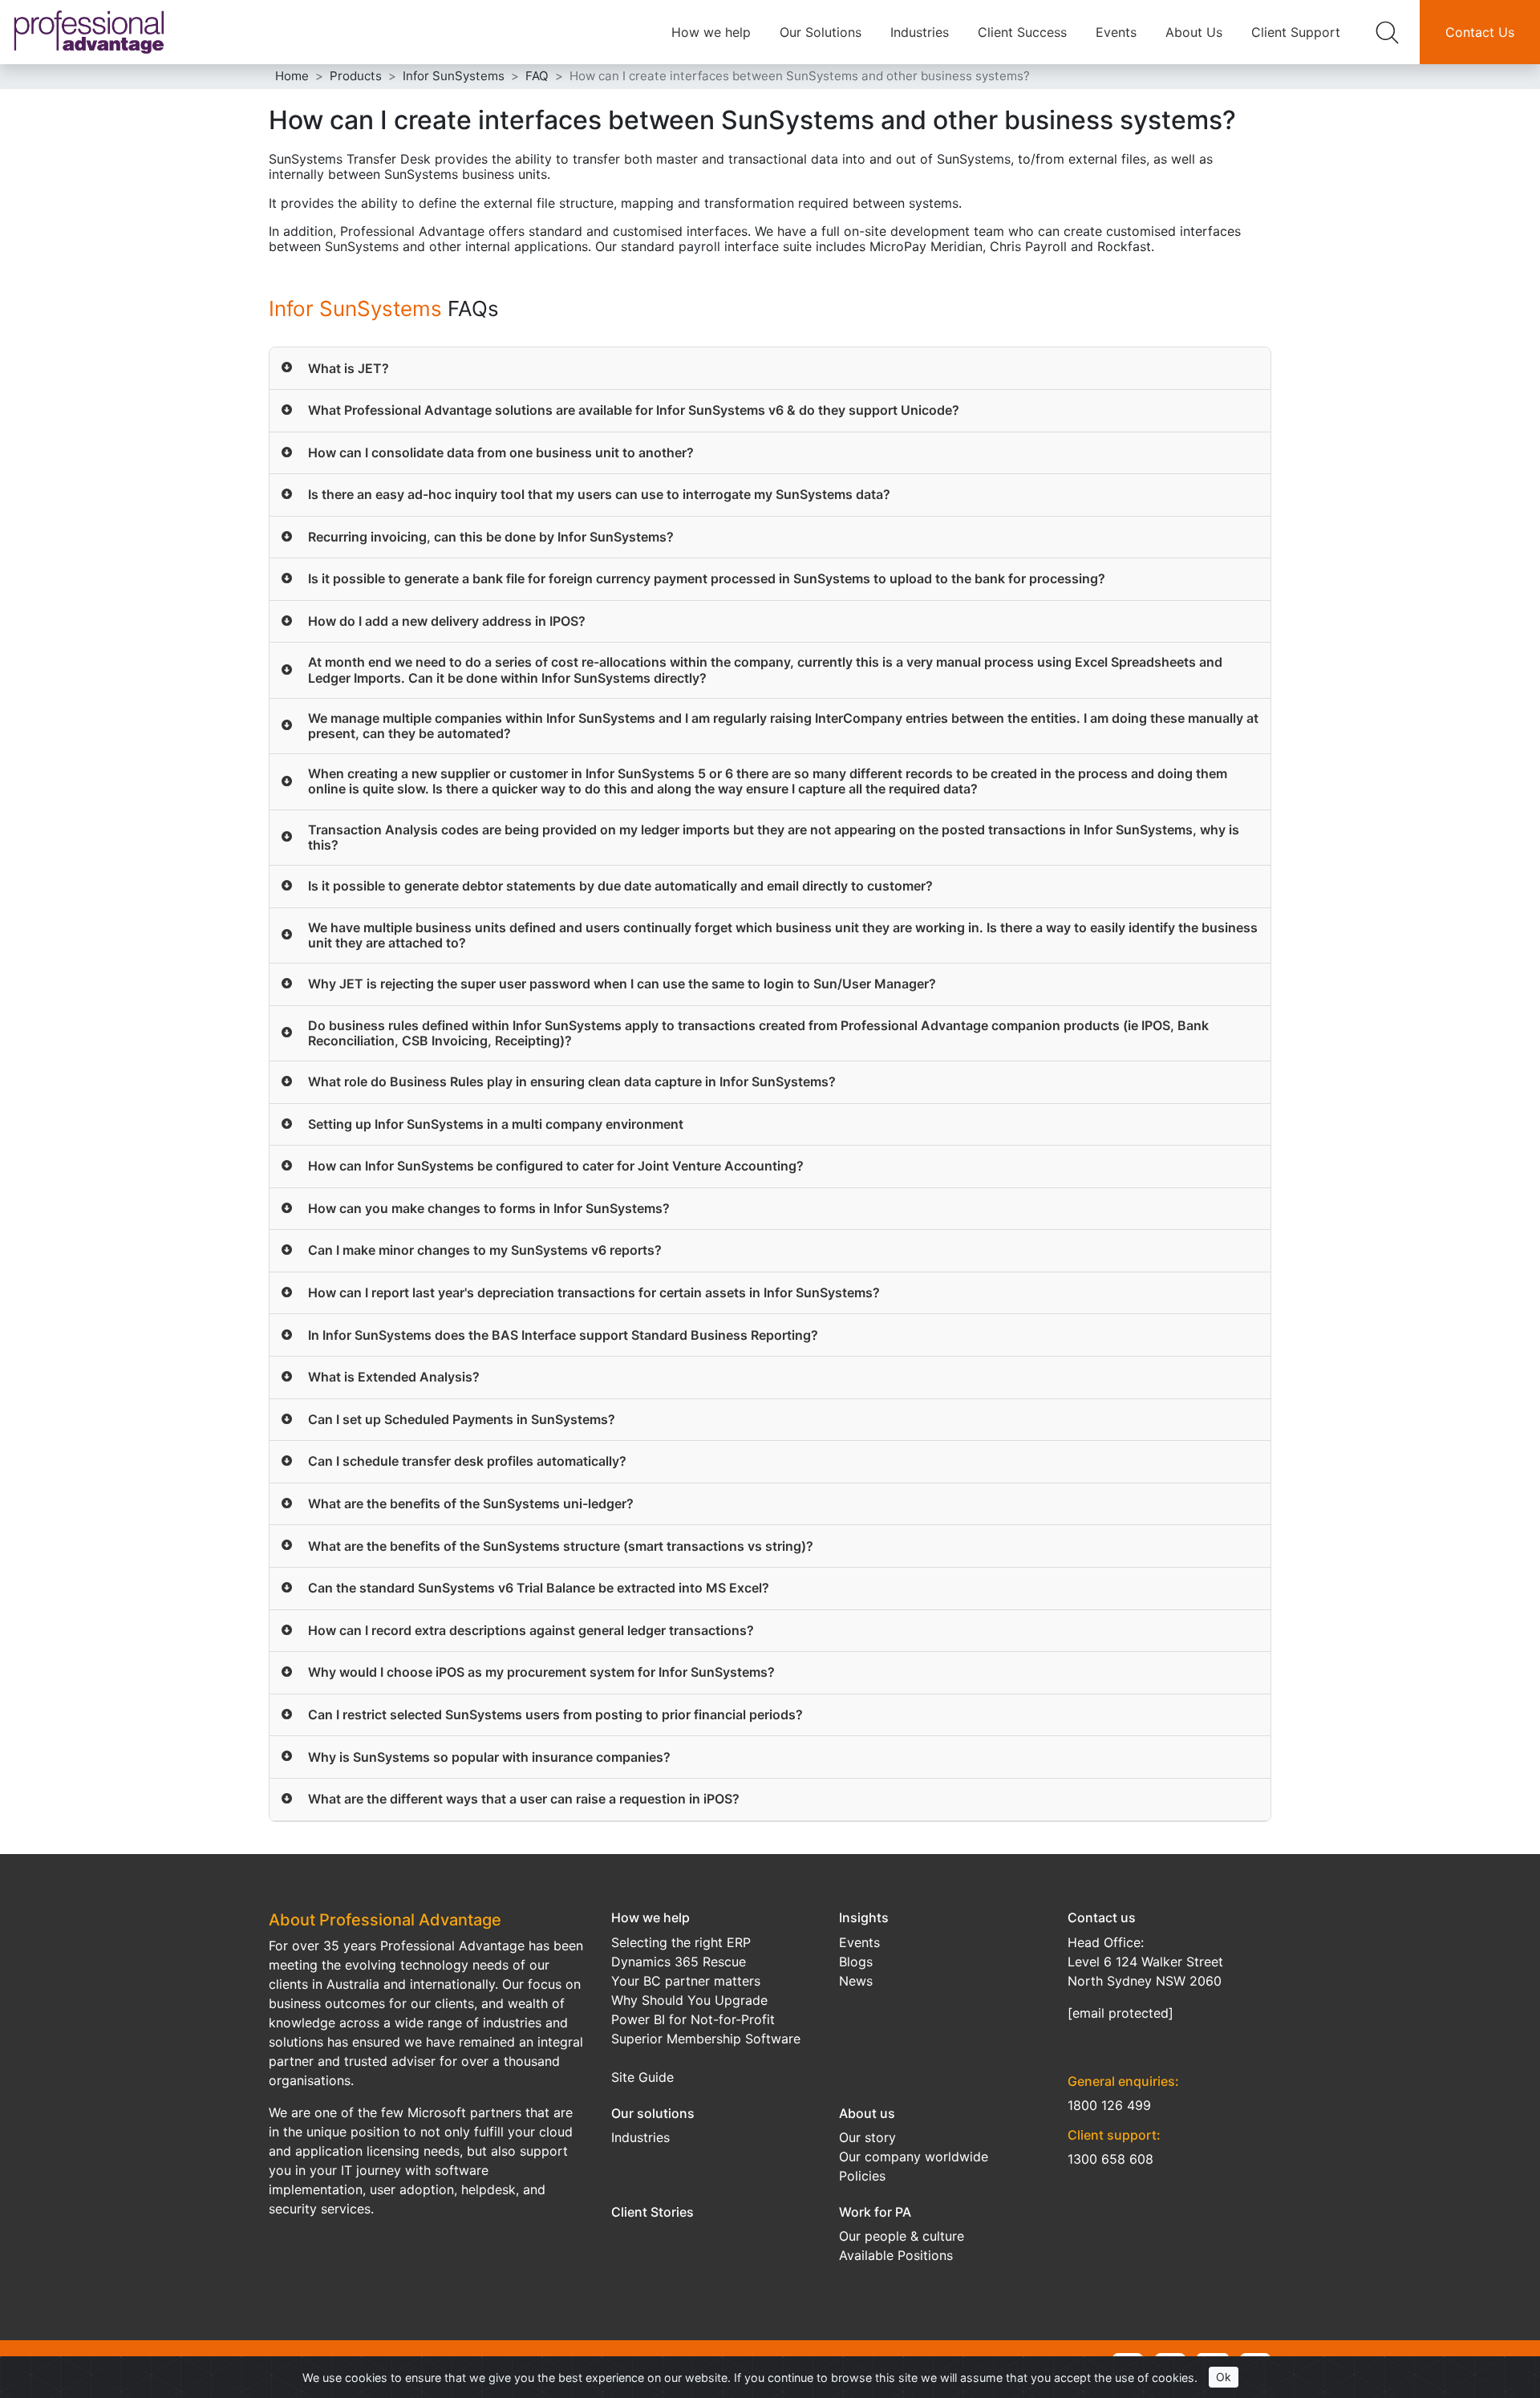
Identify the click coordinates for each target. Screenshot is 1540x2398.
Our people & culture (902, 2236)
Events (1116, 32)
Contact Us (1480, 32)
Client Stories (652, 2212)
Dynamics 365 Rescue (679, 1962)
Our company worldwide (914, 2157)
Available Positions (896, 2255)
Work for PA (875, 2212)
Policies (862, 2176)
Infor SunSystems (355, 308)
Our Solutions (821, 32)
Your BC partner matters (686, 1981)
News (856, 1981)
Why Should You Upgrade (689, 2000)
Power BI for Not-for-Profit (693, 2019)
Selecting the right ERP (681, 1942)
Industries (920, 32)
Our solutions (653, 2113)
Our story (867, 2137)
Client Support (1296, 32)
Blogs (856, 1962)
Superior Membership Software (706, 2039)
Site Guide (642, 2077)
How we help (711, 32)
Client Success (1022, 32)
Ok (1224, 2377)
